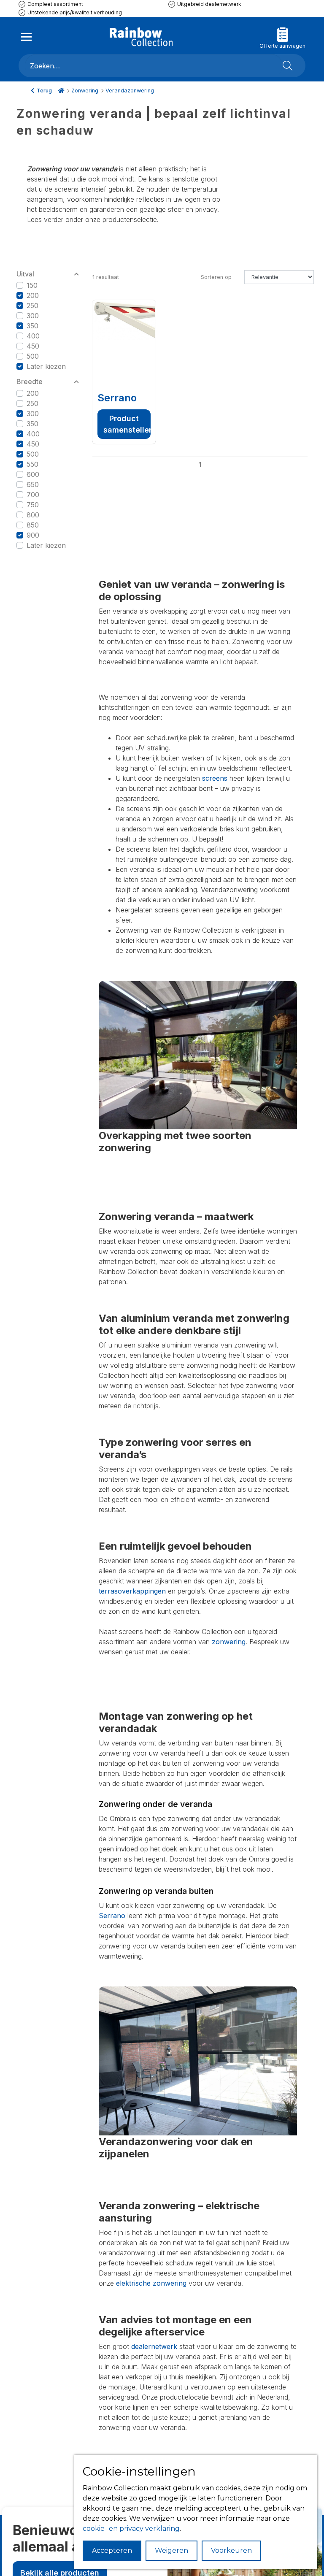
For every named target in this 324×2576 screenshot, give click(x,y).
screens (215, 778)
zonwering (229, 1642)
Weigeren (171, 2550)
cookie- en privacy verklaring (131, 2529)
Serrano (117, 398)
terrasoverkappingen (132, 1591)
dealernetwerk (154, 2346)
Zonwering (85, 91)
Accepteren (112, 2550)
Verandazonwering (130, 91)
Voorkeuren (231, 2550)
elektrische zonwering (151, 2283)
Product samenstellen (127, 424)
